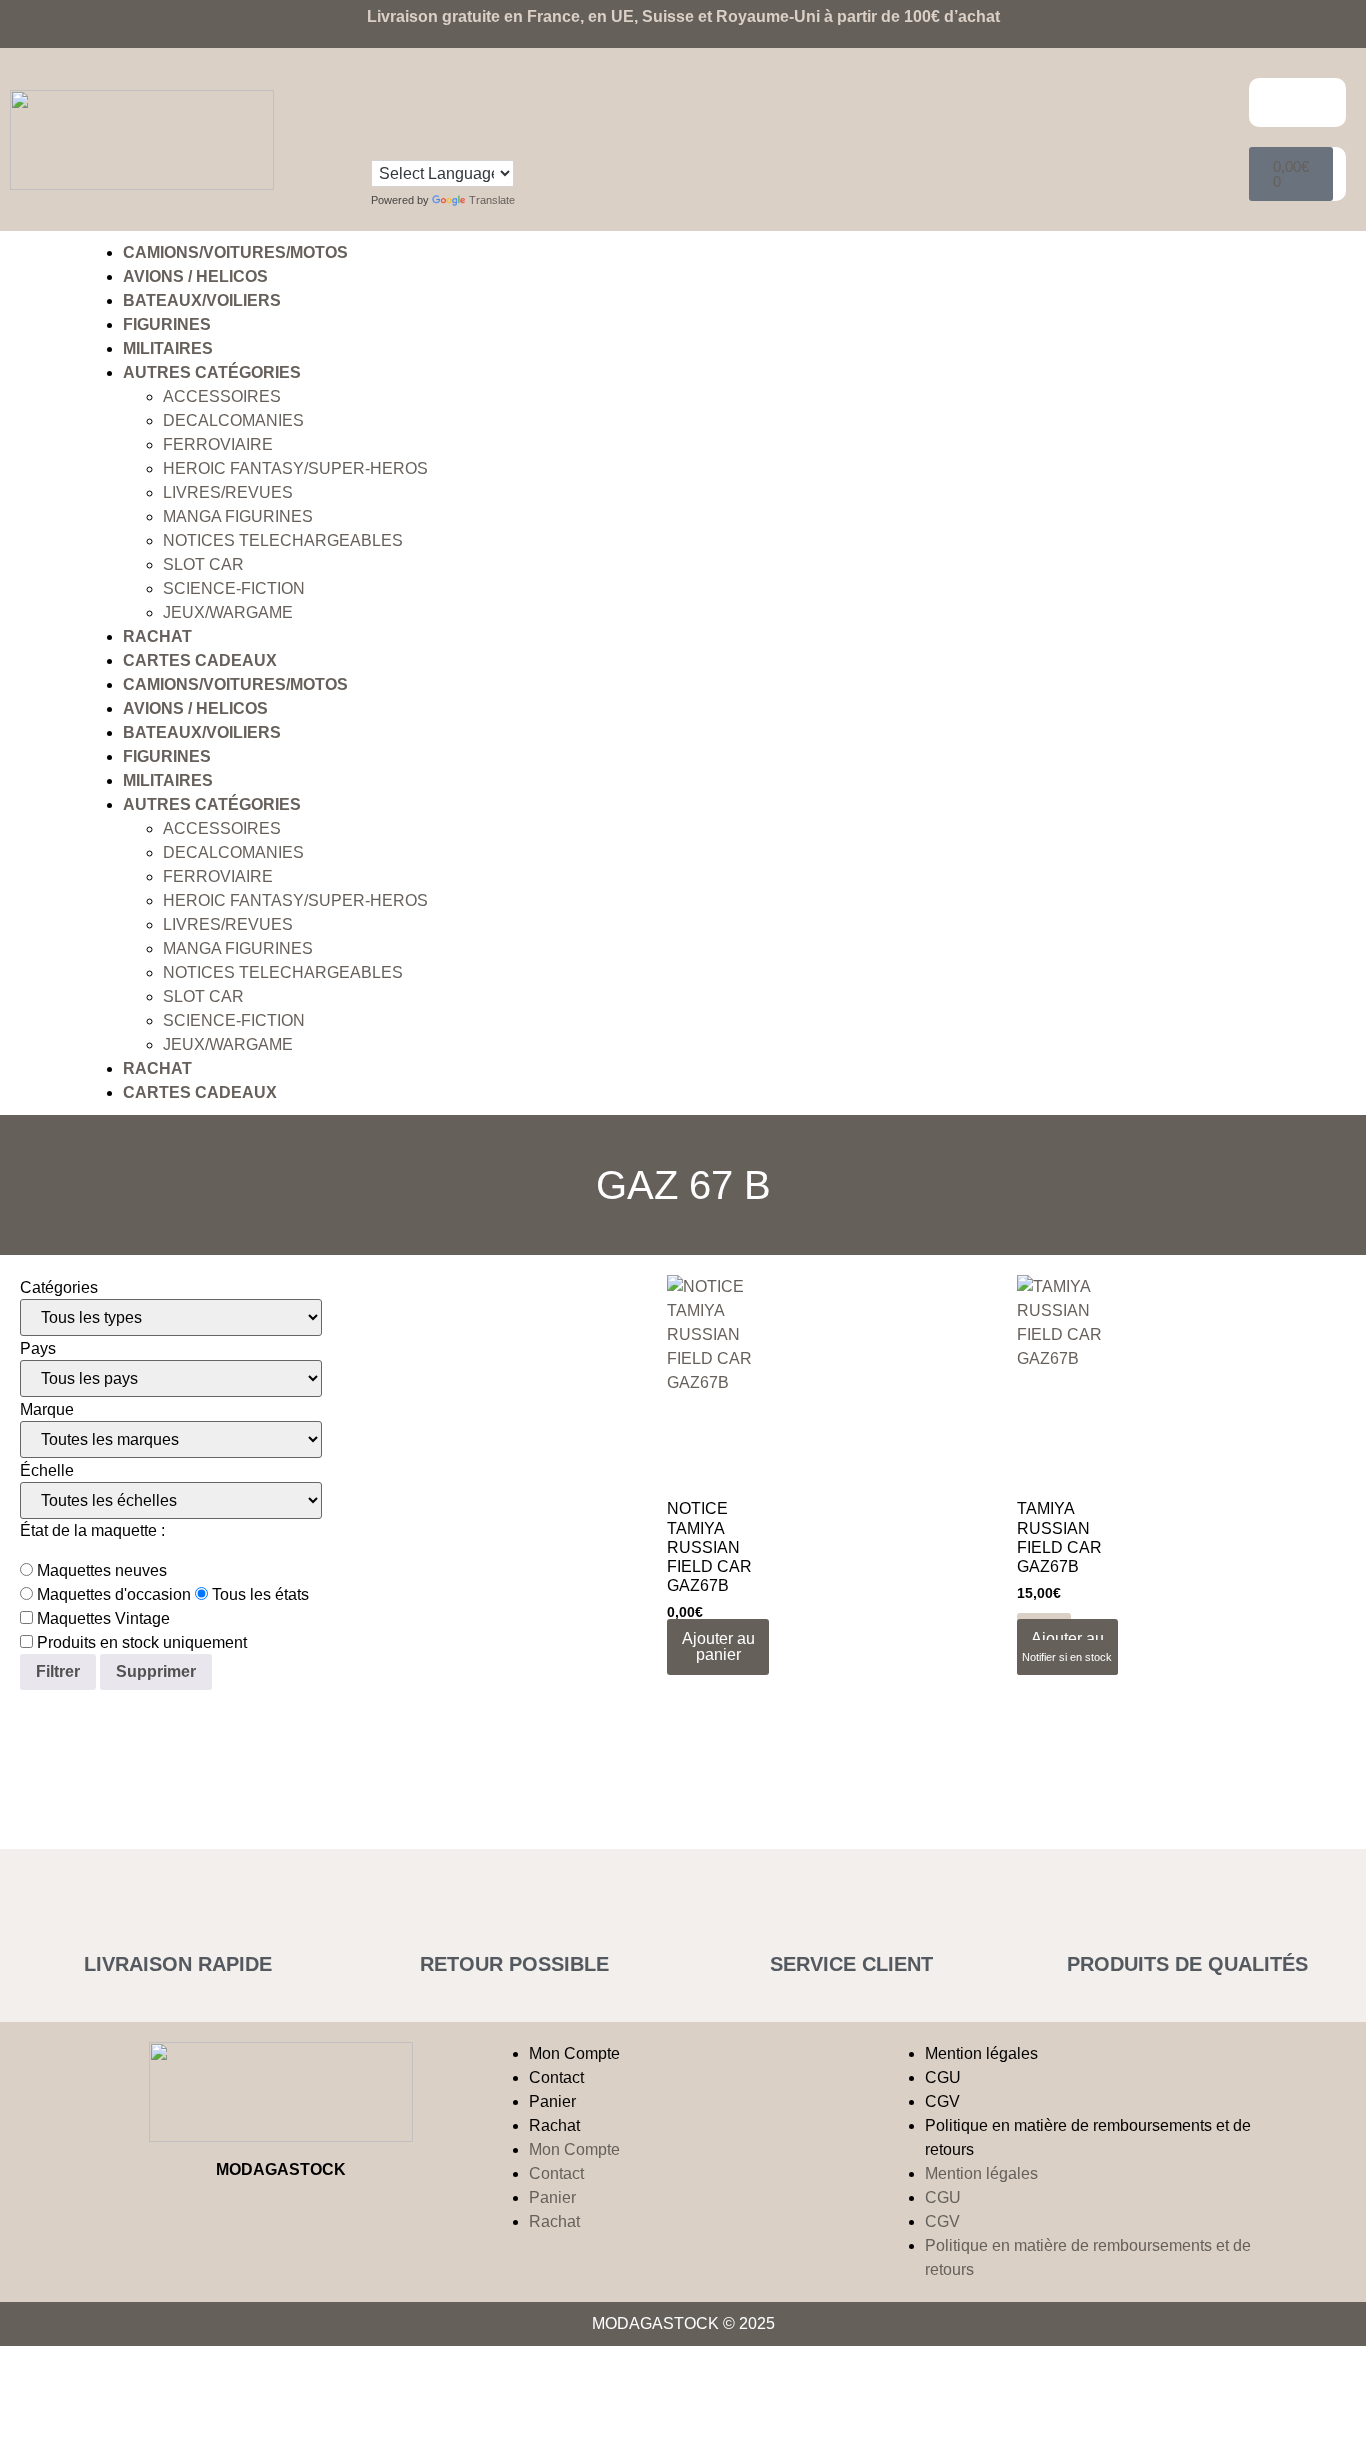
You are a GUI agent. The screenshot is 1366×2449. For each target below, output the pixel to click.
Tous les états (258, 1595)
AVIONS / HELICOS (195, 276)
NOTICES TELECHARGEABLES (283, 540)
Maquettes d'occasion (112, 1595)
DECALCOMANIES (233, 420)
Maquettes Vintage (101, 1619)
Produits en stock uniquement (140, 1643)
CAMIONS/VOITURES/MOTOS (235, 252)
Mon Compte (574, 2053)
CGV (942, 2101)
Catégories (59, 1288)
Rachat (157, 636)
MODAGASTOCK (281, 2169)
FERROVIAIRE (218, 444)
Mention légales (981, 2053)
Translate (492, 200)
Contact (556, 2077)
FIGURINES (167, 324)
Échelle (47, 1471)
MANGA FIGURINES (238, 516)
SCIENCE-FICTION (234, 588)
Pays (38, 1349)
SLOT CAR (203, 564)
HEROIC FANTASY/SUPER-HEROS (295, 468)
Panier (552, 2101)
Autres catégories (212, 372)
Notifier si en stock (1067, 1657)
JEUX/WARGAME (228, 612)
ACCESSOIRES (222, 396)
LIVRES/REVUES (228, 492)
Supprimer (156, 1671)
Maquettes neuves (100, 1571)
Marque (47, 1410)
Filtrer (58, 1671)
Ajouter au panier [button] (718, 1646)
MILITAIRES (168, 348)
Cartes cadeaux (200, 660)
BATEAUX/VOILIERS (202, 300)
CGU (943, 2077)
